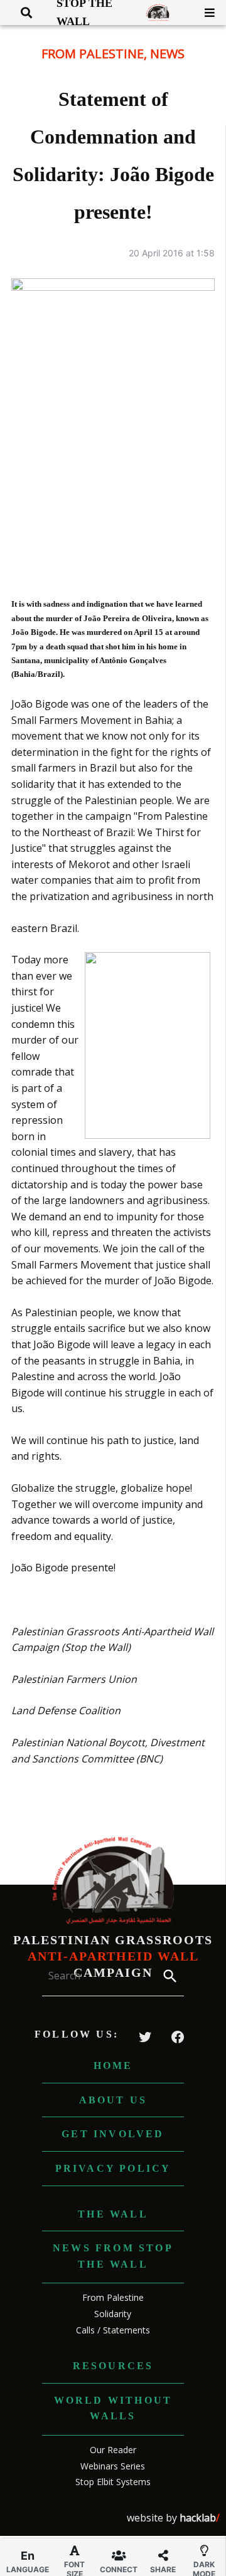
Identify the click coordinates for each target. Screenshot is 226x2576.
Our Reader (113, 2450)
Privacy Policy (113, 2168)
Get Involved (113, 2134)
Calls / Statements (113, 2330)
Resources (113, 2366)
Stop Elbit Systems (113, 2482)
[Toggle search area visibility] (22, 13)
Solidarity (113, 2314)
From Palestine (93, 54)
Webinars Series (113, 2466)
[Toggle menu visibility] (205, 13)
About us (113, 2100)
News (167, 54)
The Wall (113, 2214)
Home (113, 2066)
